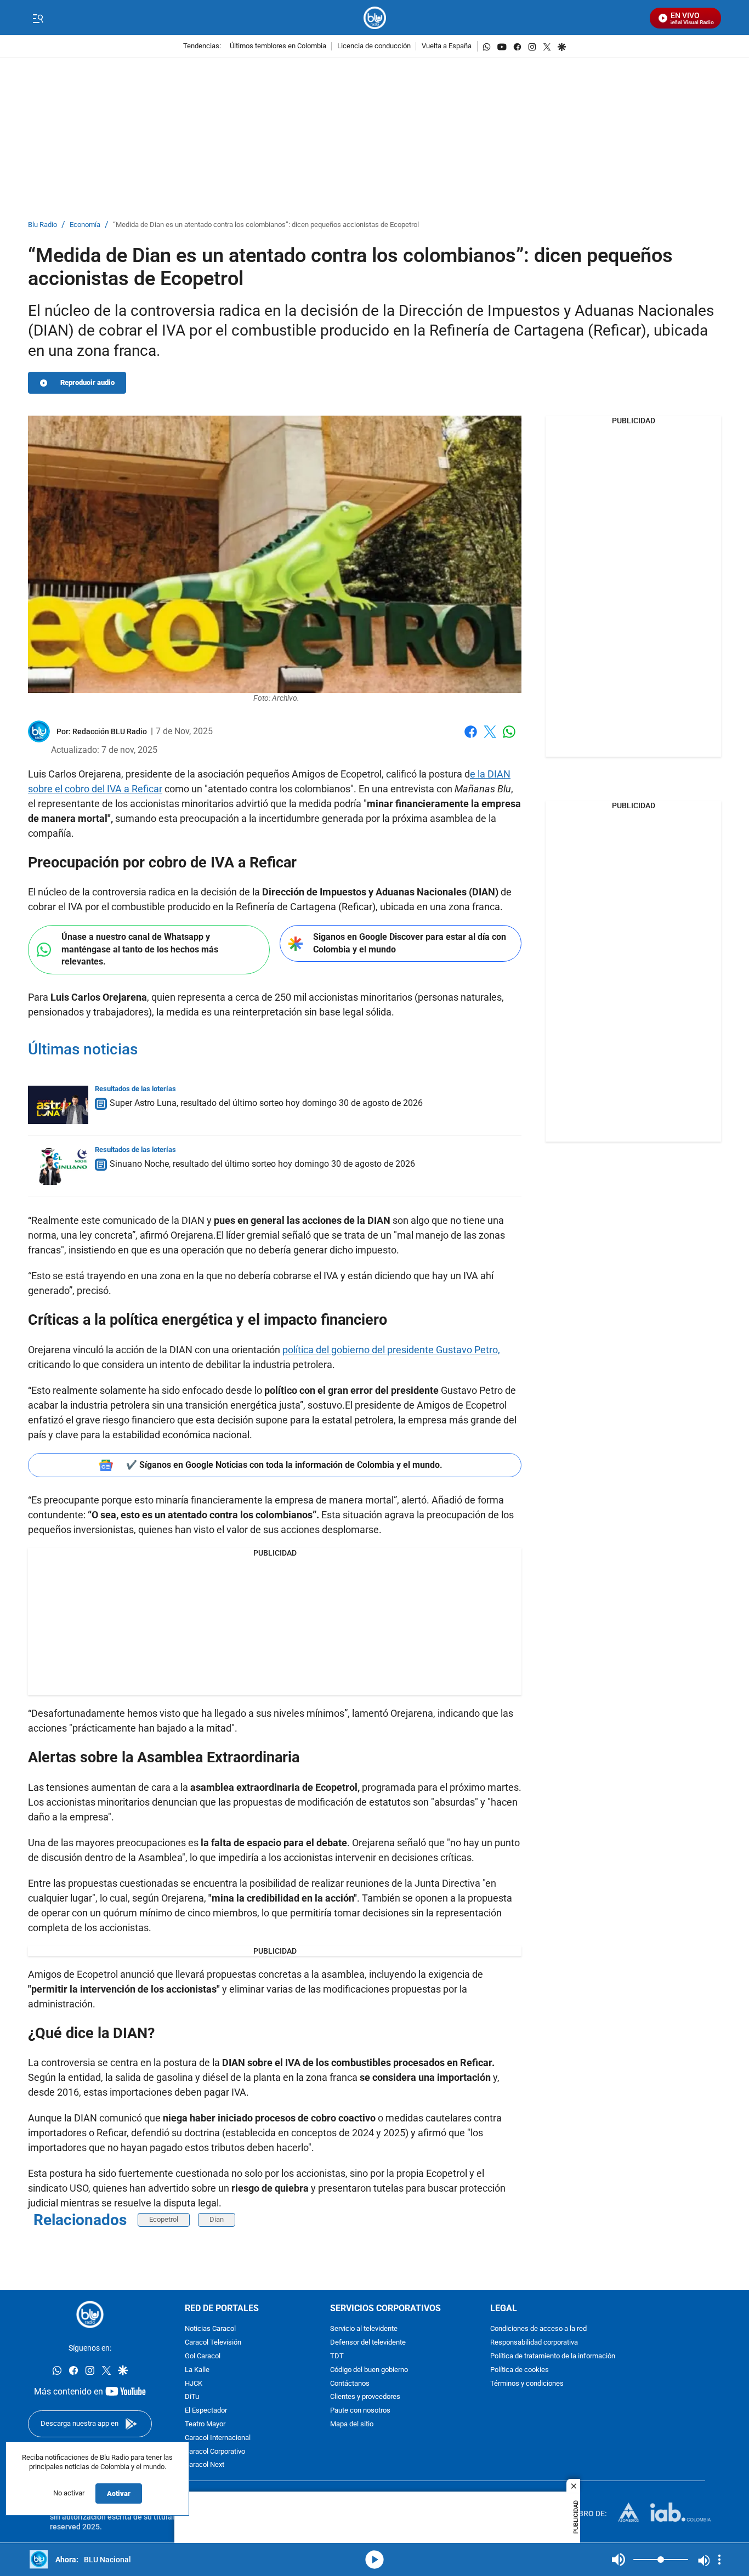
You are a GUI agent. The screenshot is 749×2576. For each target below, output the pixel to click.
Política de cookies (520, 2370)
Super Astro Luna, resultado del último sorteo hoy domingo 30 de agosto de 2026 (266, 1103)
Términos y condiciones (527, 2384)
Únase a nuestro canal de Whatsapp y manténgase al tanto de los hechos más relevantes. (140, 949)
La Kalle (197, 2370)
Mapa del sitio (352, 2424)
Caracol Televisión (213, 2343)
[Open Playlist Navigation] (719, 2560)
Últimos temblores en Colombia (278, 46)
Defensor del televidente (368, 2343)
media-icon (374, 2560)
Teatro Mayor (205, 2424)
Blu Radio (42, 225)
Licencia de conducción (374, 46)
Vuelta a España (447, 46)
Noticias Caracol (210, 2330)
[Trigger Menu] (38, 18)
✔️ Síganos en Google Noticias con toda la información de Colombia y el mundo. (284, 1465)
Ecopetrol (164, 2219)
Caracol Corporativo (215, 2452)
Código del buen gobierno (369, 2370)
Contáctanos (350, 2384)
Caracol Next (205, 2466)
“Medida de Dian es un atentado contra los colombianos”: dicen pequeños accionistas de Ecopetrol (266, 225)
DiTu (192, 2398)
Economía (85, 225)
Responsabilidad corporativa (534, 2343)
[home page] (375, 18)
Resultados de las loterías (135, 1089)
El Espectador (206, 2411)
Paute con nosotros (360, 2411)
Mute (619, 2560)
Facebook (471, 738)
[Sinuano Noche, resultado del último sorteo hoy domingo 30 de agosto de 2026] (58, 1166)
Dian (217, 2219)
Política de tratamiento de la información (553, 2356)
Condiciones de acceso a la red (538, 2330)
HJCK (194, 2384)
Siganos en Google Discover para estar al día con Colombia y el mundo (410, 943)
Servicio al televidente (364, 2330)
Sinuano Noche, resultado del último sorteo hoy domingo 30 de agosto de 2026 (262, 1164)
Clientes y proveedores (365, 2398)
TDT (337, 2356)
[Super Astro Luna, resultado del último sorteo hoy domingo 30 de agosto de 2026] (58, 1105)
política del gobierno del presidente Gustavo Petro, (391, 1350)
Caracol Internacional (218, 2438)
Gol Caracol (203, 2356)
